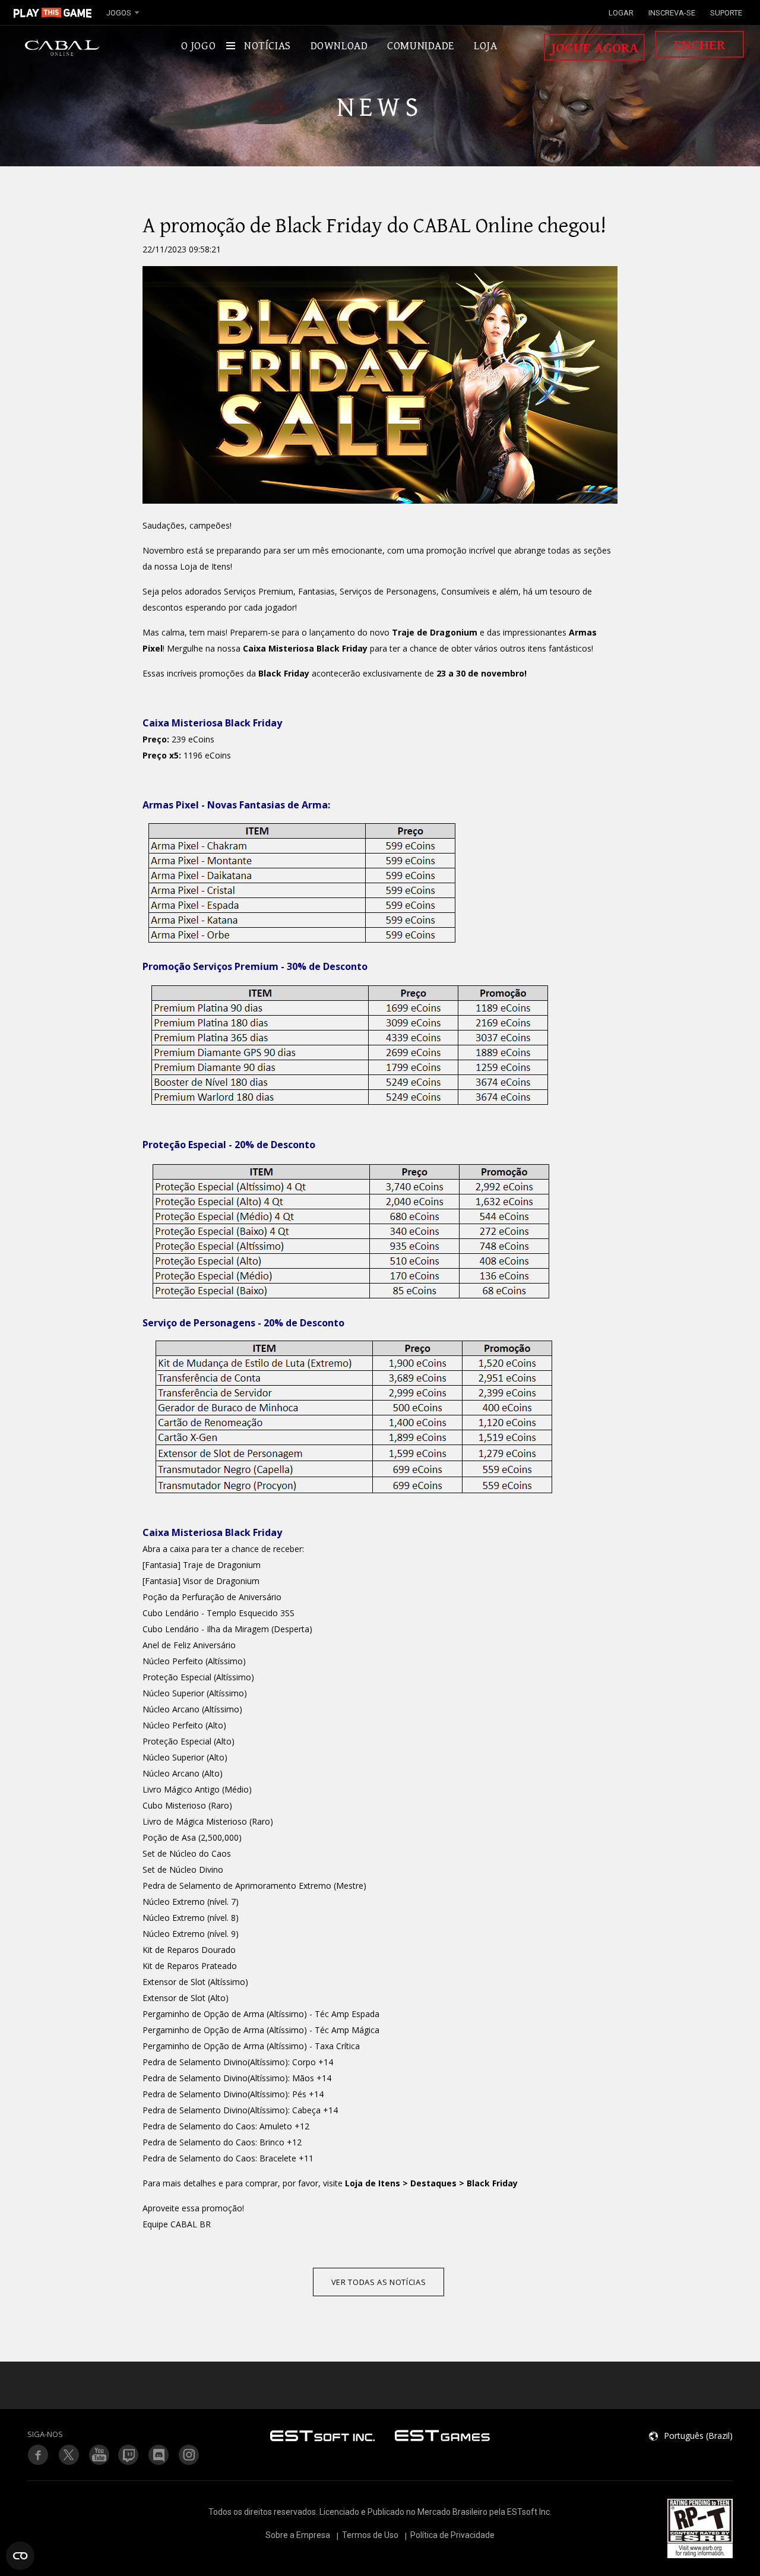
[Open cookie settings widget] (20, 2556)
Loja (485, 46)
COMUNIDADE (421, 46)
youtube (99, 2455)
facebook (38, 2455)
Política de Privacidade (452, 2535)
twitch (68, 2455)
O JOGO (198, 46)
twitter (129, 2455)
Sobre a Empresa (298, 2535)
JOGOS (119, 13)
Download (339, 46)
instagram (189, 2455)
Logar (621, 13)
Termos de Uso (370, 2535)
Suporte (726, 13)
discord (159, 2455)
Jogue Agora (595, 48)
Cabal (62, 48)
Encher (699, 45)
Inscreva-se (672, 13)
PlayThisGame (53, 12)
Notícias (267, 46)
